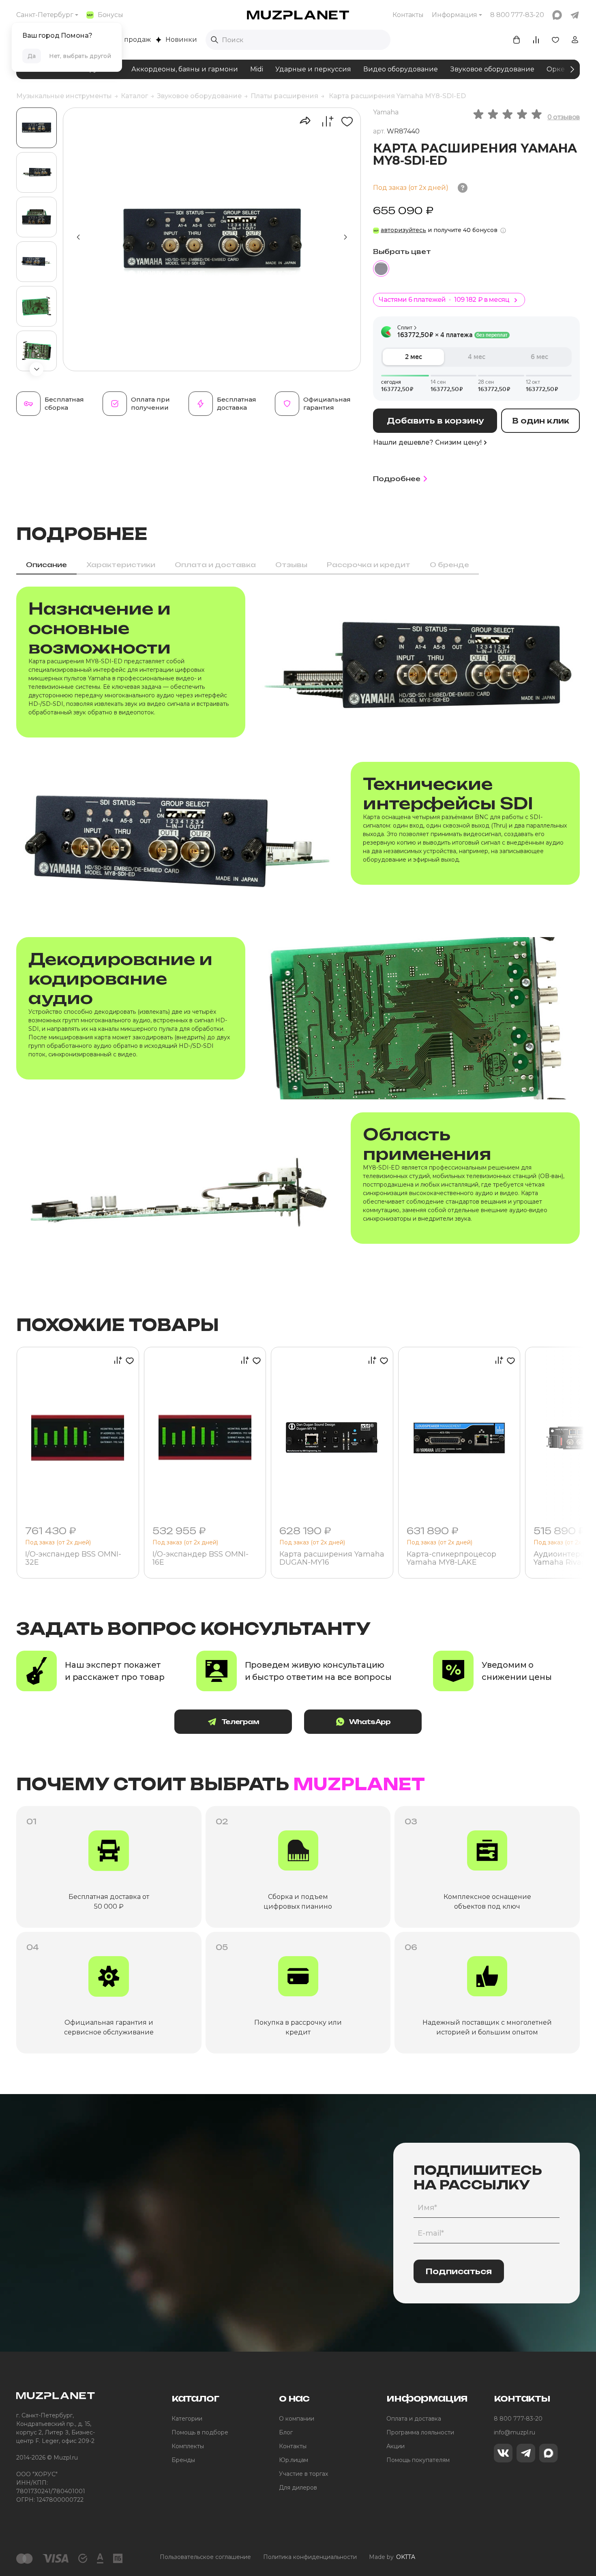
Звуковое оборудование (492, 69)
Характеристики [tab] (121, 565)
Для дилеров (298, 2488)
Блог (286, 2432)
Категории (187, 2419)
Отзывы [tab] (291, 565)
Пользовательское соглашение (205, 2557)
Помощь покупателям (418, 2460)
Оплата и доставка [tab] (215, 565)
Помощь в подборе (200, 2432)
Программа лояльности (420, 2432)
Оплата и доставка (414, 2419)
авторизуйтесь (403, 230)
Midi (257, 69)
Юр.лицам (294, 2460)
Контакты (408, 15)
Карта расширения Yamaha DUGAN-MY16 (332, 1559)
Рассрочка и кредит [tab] (369, 565)
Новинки (181, 40)
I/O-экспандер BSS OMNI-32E (73, 1559)
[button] (36, 369)
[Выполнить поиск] (214, 40)
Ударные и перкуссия (313, 69)
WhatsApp (370, 1722)
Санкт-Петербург (45, 15)
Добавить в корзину (435, 421)
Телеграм (240, 1722)
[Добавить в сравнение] (323, 121)
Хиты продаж (128, 40)
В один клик (541, 421)
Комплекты (188, 2446)
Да (32, 56)
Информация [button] (455, 15)
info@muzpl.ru (515, 2432)
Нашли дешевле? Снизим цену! (427, 442)
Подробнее (397, 479)
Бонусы (110, 15)
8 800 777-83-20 (518, 2419)
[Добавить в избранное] (344, 121)
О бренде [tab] (449, 565)
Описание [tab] (46, 565)
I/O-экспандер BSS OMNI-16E (200, 1559)
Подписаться (459, 2271)
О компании (297, 2419)
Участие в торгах (303, 2474)
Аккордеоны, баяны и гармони (185, 69)
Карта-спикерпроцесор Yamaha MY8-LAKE (451, 1559)
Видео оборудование (401, 69)
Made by (392, 2557)
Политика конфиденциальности (310, 2557)
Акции (396, 2446)
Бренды (183, 2460)
